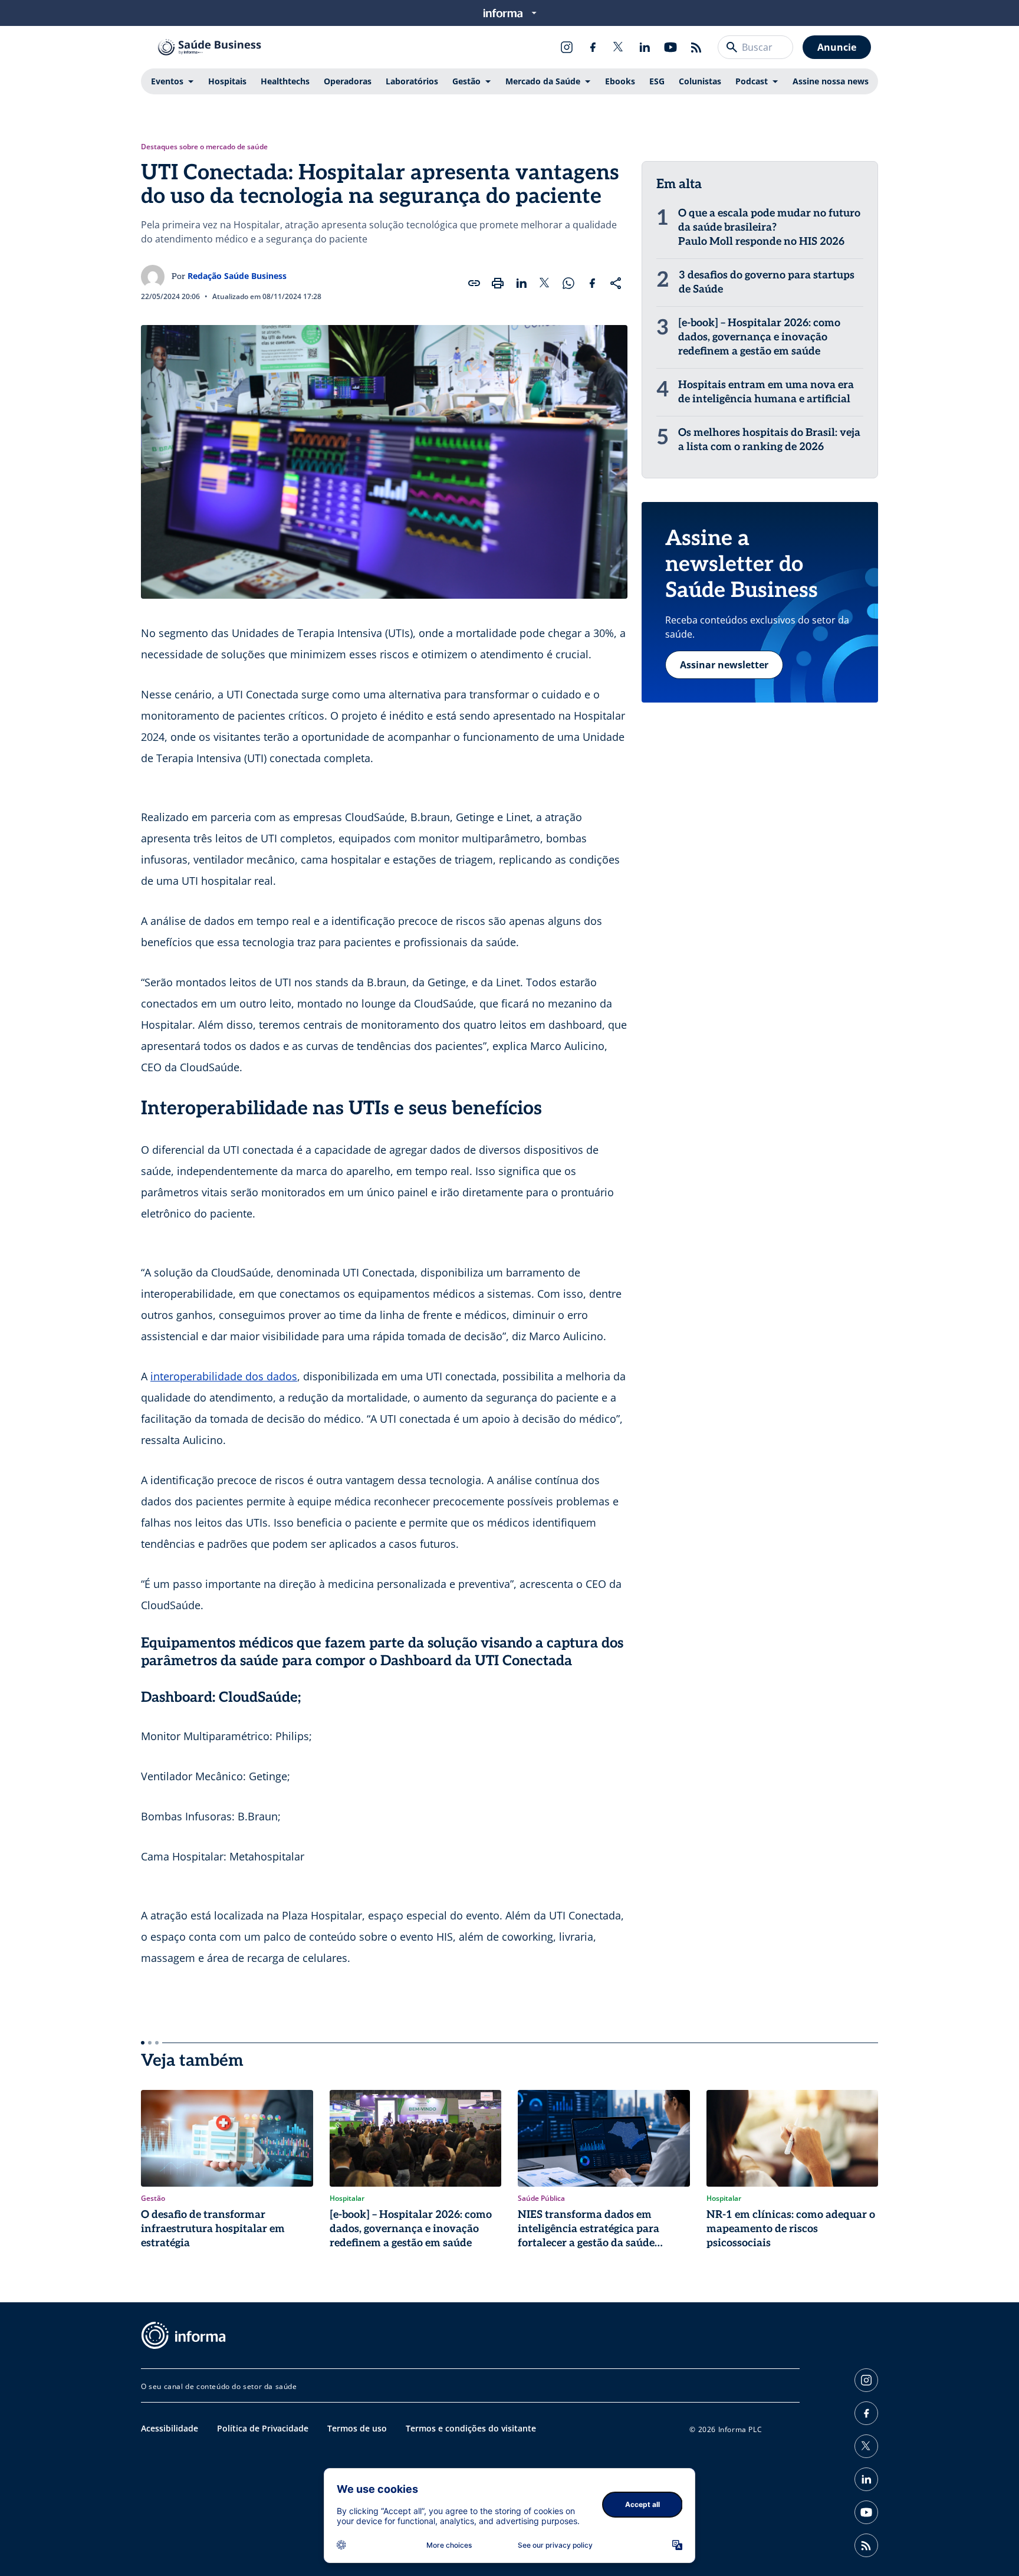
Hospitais (227, 81)
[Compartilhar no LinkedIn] (521, 283)
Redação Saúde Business (237, 276)
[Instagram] (567, 47)
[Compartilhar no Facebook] (592, 283)
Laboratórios (412, 81)
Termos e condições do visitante (471, 2428)
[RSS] (696, 47)
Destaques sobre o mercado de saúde (204, 147)
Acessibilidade (170, 2428)
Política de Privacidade (263, 2428)
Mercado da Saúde (543, 81)
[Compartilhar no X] (545, 283)
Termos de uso (357, 2428)
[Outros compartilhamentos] (616, 283)
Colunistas (700, 81)
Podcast (752, 81)
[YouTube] (670, 47)
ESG (657, 81)
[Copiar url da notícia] (474, 283)
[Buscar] (732, 47)
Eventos (167, 81)
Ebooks (620, 81)
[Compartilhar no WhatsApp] (568, 283)
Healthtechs (285, 81)
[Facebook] (593, 47)
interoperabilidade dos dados (224, 1376)
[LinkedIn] (645, 47)
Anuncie (837, 47)
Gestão (466, 81)
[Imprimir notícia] (498, 283)
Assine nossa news (831, 81)
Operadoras (348, 81)
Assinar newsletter (724, 665)
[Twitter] (619, 47)
